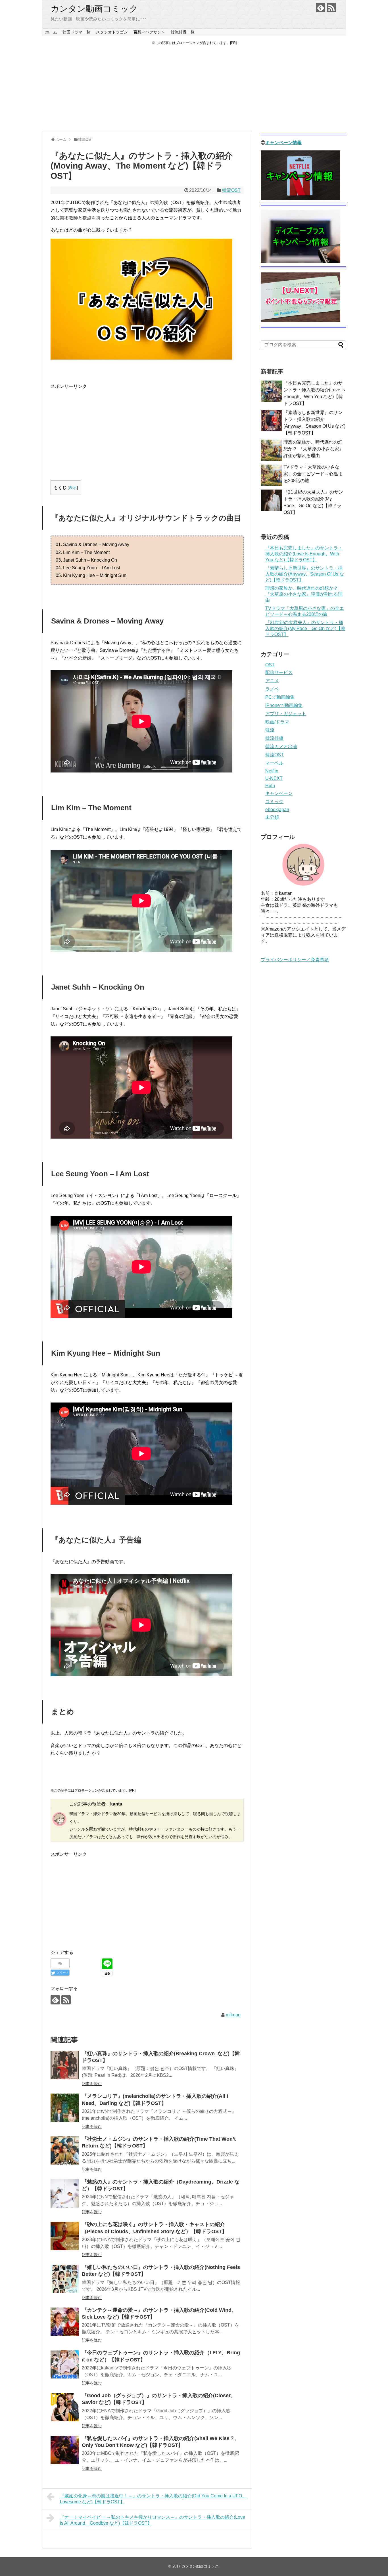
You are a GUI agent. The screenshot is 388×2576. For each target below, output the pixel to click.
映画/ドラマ (277, 722)
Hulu (270, 786)
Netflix (272, 771)
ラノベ (272, 689)
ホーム (51, 32)
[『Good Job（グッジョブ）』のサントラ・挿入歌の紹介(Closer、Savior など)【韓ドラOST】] (65, 2407)
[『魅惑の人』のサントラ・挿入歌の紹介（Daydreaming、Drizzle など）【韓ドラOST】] (65, 2193)
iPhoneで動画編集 (284, 705)
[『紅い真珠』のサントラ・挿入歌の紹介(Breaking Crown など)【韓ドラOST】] (65, 2065)
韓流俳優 (274, 738)
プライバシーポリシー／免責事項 (295, 960)
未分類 (272, 817)
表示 (73, 488)
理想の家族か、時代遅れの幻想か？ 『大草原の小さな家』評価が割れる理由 (314, 449)
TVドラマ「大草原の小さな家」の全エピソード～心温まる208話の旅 (313, 474)
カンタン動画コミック (94, 9)
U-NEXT (274, 778)
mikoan (233, 2015)
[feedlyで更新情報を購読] (321, 8)
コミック (274, 802)
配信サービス (279, 672)
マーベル (274, 763)
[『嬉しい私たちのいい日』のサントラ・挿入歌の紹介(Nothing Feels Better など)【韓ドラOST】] (65, 2279)
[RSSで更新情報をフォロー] (331, 8)
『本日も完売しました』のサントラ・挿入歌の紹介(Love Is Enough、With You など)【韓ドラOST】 (304, 554)
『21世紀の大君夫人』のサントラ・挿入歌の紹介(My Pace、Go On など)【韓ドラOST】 (305, 628)
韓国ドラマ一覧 (76, 32)
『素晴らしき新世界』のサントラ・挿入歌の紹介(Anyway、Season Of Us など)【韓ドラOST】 (305, 574)
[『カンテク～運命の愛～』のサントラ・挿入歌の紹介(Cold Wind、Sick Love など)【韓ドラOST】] (65, 2322)
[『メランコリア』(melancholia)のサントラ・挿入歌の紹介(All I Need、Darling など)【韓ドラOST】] (65, 2108)
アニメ (272, 681)
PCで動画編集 (280, 697)
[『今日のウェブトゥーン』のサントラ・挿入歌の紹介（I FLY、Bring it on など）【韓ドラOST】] (65, 2364)
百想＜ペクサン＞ (149, 32)
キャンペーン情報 (283, 143)
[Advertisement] (194, 89)
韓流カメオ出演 (281, 747)
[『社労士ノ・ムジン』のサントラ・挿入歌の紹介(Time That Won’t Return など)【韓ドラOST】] (65, 2151)
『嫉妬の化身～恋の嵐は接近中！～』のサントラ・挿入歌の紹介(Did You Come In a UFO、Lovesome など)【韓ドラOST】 (153, 2499)
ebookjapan (277, 810)
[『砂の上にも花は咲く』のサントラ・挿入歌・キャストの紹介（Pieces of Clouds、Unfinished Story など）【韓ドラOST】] (65, 2236)
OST (270, 665)
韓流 (270, 730)
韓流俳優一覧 (183, 32)
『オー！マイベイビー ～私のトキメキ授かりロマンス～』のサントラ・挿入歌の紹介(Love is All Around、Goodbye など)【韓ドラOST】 (153, 2520)
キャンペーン (279, 793)
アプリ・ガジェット (286, 714)
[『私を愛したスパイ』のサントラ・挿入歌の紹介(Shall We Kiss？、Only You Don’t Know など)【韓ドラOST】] (65, 2450)
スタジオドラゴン (112, 32)
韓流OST (231, 190)
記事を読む (92, 2084)
